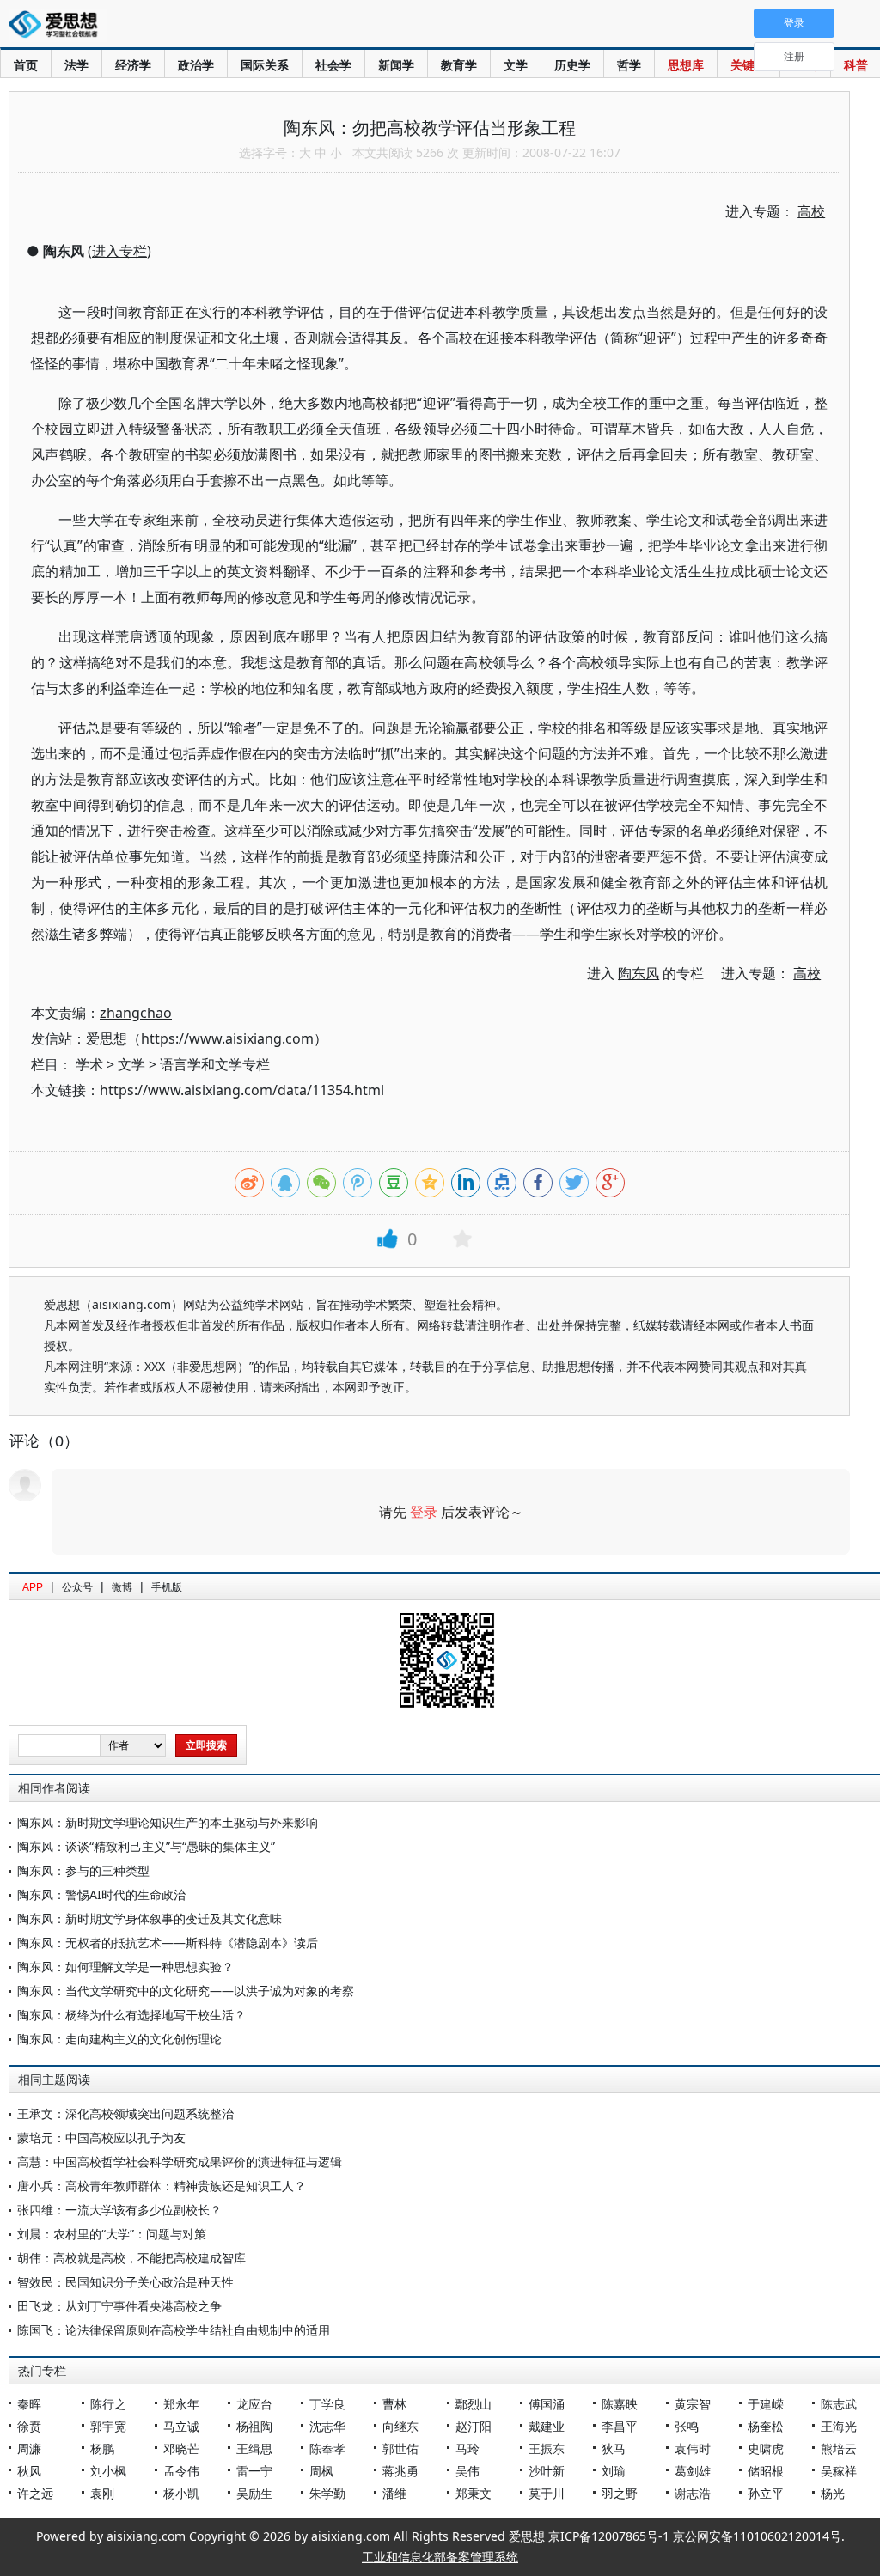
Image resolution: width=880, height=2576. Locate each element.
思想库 (686, 65)
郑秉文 (474, 2493)
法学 (76, 65)
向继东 (400, 2426)
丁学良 (327, 2404)
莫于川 (547, 2493)
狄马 (614, 2448)
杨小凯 (181, 2493)
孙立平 (766, 2493)
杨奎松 (766, 2426)
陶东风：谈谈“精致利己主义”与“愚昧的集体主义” (146, 1846)
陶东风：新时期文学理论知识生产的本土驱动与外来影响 (168, 1822)
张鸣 (687, 2426)
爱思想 (58, 26)
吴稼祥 (839, 2471)
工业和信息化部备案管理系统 (440, 2557)
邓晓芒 (181, 2448)
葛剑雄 (693, 2471)
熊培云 (839, 2448)
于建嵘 (766, 2404)
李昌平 (620, 2426)
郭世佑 (400, 2448)
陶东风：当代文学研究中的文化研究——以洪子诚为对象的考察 (186, 1991)
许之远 (35, 2493)
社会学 (333, 65)
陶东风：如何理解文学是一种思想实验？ (125, 1967)
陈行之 (108, 2404)
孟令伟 (181, 2471)
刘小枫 (108, 2471)
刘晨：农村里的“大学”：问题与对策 (112, 2234)
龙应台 (254, 2404)
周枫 (321, 2471)
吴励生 (254, 2493)
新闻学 (396, 65)
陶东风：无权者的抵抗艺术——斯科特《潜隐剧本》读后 (168, 1943)
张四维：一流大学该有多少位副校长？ (119, 2210)
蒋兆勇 (400, 2471)
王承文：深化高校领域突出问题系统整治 (125, 2113)
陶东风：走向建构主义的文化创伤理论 (119, 2039)
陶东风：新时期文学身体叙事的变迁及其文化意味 (150, 1918)
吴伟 (467, 2471)
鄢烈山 (474, 2404)
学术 (89, 1064)
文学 (516, 65)
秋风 (29, 2471)
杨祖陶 (254, 2426)
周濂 (29, 2448)
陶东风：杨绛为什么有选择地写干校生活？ (131, 2015)
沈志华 (327, 2426)
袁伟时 (693, 2448)
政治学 (196, 65)
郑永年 (181, 2404)
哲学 (629, 65)
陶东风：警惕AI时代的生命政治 (101, 1894)
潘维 (394, 2493)
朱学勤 (327, 2493)
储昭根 (766, 2471)
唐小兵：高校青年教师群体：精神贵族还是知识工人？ (162, 2186)
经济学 (133, 65)
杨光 (833, 2493)
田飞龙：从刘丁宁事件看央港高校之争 (119, 2306)
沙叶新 (547, 2471)
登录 (424, 1512)
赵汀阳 (474, 2426)
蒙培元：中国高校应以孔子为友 (101, 2138)
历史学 (572, 65)
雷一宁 (254, 2471)
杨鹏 (102, 2448)
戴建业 (547, 2426)
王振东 (547, 2448)
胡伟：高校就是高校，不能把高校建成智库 (131, 2258)
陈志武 (839, 2404)
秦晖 (29, 2404)
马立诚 (181, 2426)
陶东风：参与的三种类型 (83, 1870)
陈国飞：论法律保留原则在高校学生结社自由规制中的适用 (174, 2330)
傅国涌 (547, 2404)
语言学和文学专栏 (215, 1064)
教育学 (459, 65)
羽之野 (620, 2493)
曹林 (394, 2404)
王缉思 (254, 2448)
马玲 (467, 2448)
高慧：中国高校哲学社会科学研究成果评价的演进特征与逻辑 (180, 2162)
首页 (26, 65)
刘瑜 (614, 2471)
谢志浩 (693, 2493)
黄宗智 (693, 2404)
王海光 (839, 2426)
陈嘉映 (620, 2404)
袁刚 (102, 2493)
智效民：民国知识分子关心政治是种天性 (125, 2282)
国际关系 (265, 65)
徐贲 (29, 2426)
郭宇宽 (108, 2426)
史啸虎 (766, 2448)
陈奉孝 (327, 2448)
